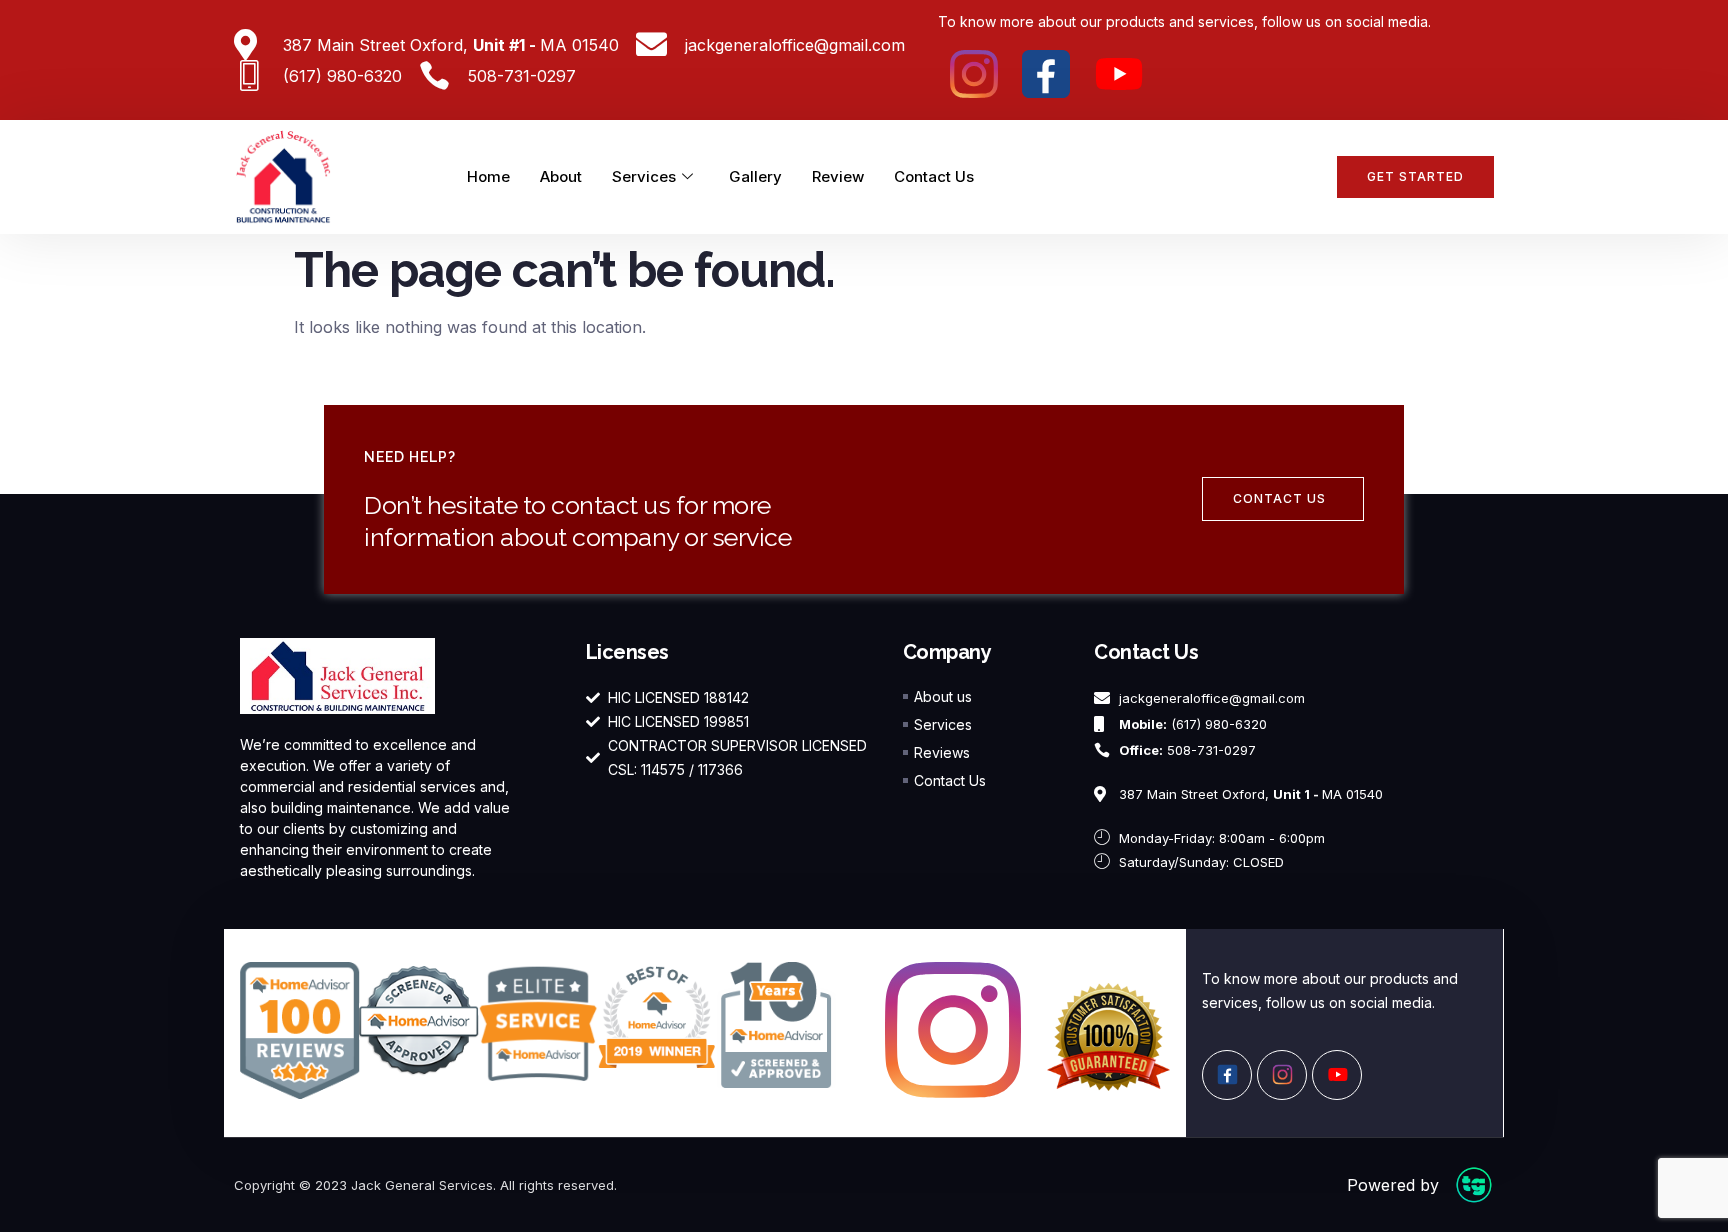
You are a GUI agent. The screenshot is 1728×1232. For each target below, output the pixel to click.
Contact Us (934, 176)
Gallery (755, 176)
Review (838, 176)
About (561, 176)
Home (488, 176)
